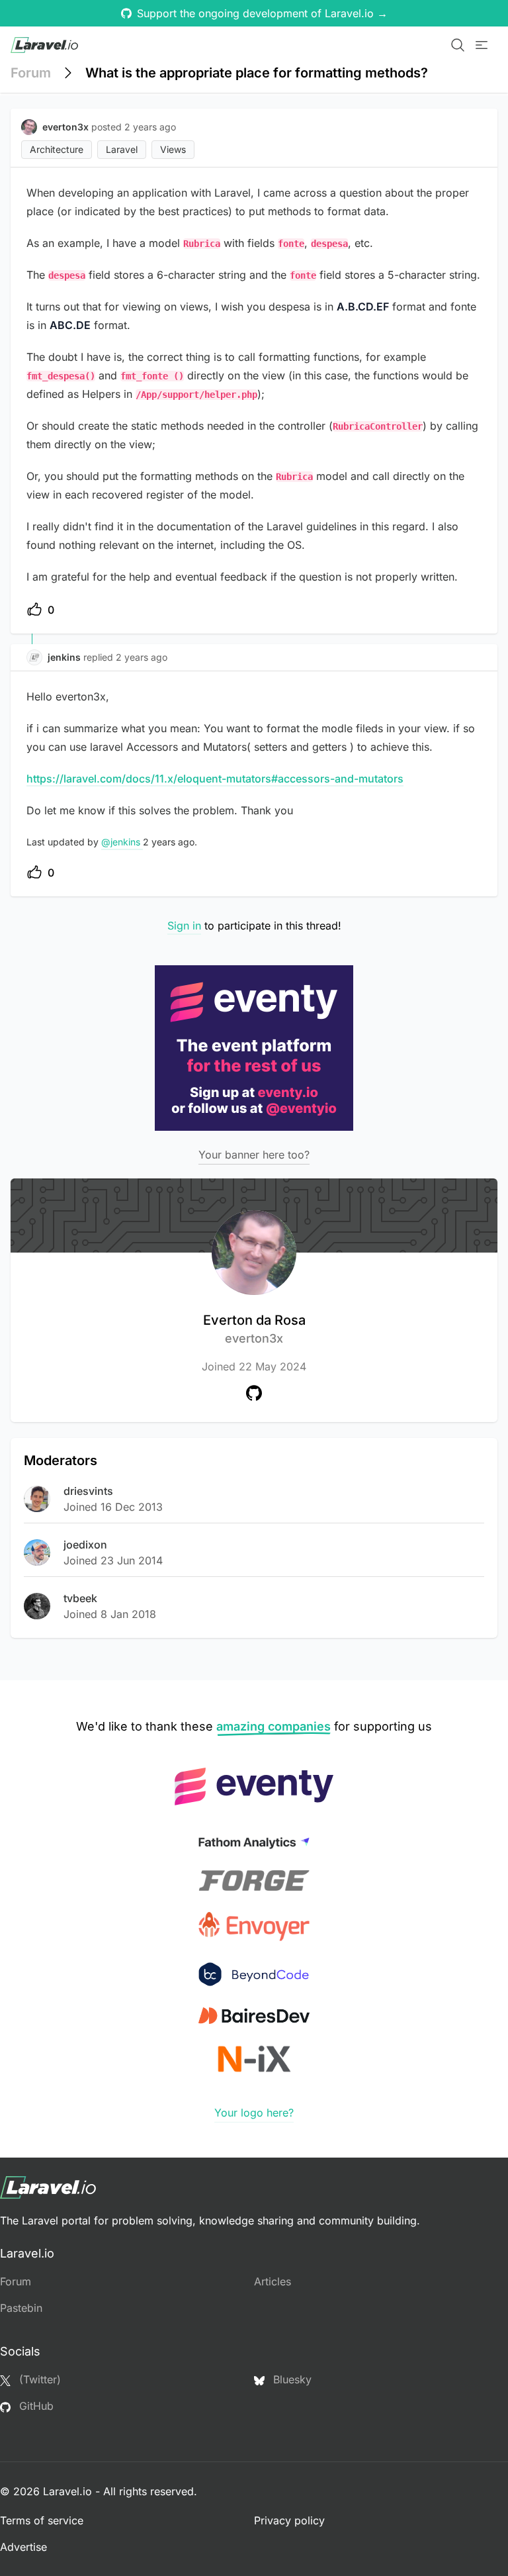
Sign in (184, 926)
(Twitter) (38, 2379)
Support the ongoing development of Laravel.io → (262, 13)
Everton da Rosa (254, 1329)
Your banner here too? (254, 1155)
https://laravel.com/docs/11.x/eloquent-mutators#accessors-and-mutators (215, 779)
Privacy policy (289, 2520)
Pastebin (21, 2308)
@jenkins (122, 842)
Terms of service (42, 2520)
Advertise (23, 2547)
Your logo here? (254, 2113)
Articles (273, 2281)
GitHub (35, 2406)
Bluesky (291, 2379)
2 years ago (142, 657)
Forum (31, 73)
